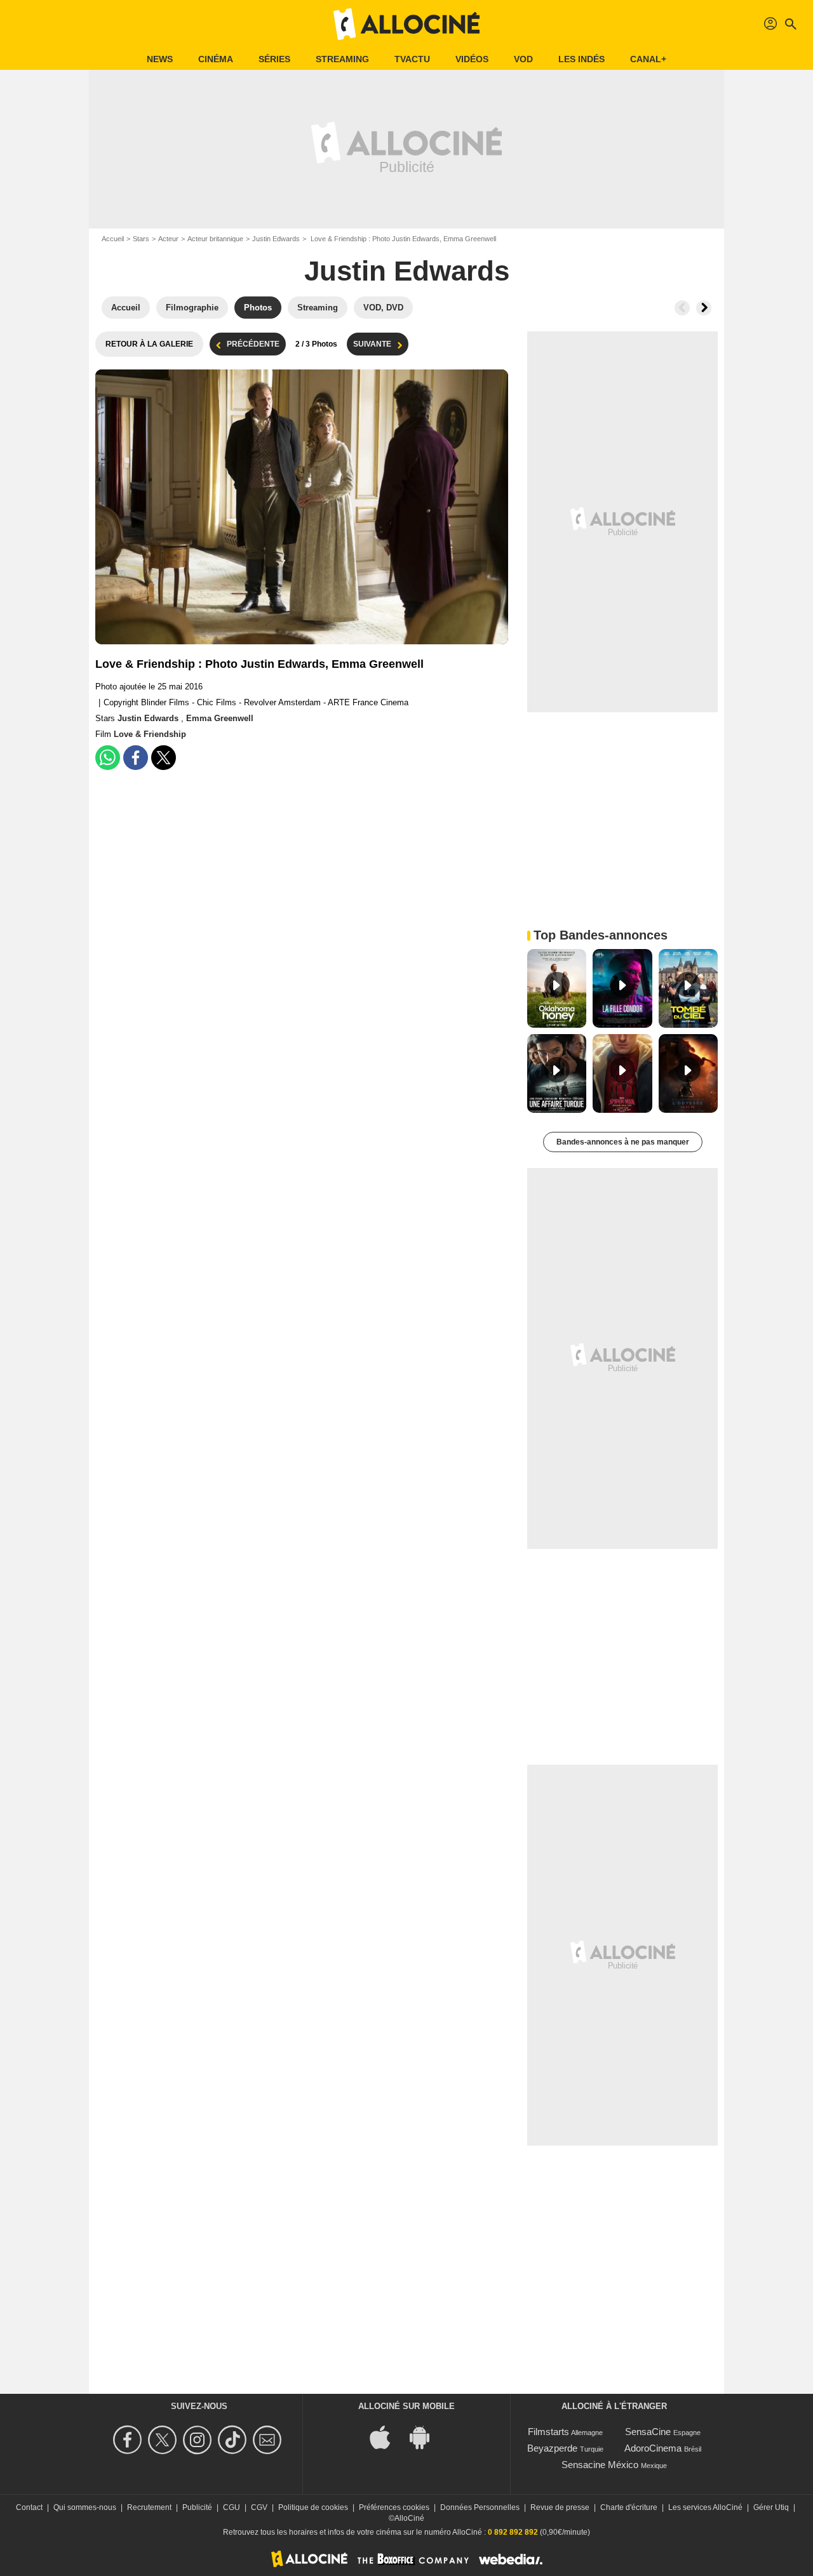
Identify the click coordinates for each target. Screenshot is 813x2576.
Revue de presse (560, 2507)
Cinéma (216, 59)
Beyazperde (552, 2448)
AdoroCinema (653, 2448)
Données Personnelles (480, 2507)
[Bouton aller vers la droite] (704, 308)
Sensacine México (600, 2465)
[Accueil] (406, 24)
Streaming (342, 59)
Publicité (197, 2507)
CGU (232, 2507)
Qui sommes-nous (85, 2507)
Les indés (581, 59)
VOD (523, 59)
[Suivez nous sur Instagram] (199, 2440)
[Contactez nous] (269, 2440)
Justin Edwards (276, 239)
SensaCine (648, 2432)
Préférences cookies (394, 2507)
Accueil (113, 239)
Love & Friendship (150, 734)
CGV (259, 2507)
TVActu (412, 59)
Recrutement (149, 2507)
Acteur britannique (215, 239)
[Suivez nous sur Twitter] (164, 2440)
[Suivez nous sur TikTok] (234, 2440)
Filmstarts (548, 2432)
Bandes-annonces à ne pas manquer (623, 1142)
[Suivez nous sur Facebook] (129, 2440)
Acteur (168, 239)
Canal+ (648, 59)
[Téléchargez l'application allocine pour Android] (426, 2437)
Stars (141, 239)
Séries (274, 59)
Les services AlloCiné (705, 2507)
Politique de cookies (313, 2507)
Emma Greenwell (220, 718)
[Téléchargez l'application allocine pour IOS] (387, 2437)
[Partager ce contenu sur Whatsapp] (108, 758)
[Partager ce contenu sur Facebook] (136, 758)
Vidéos (472, 59)
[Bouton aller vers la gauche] (682, 308)
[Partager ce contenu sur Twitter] (164, 758)
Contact (29, 2507)
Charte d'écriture (629, 2507)
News (160, 59)
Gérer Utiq (771, 2507)
